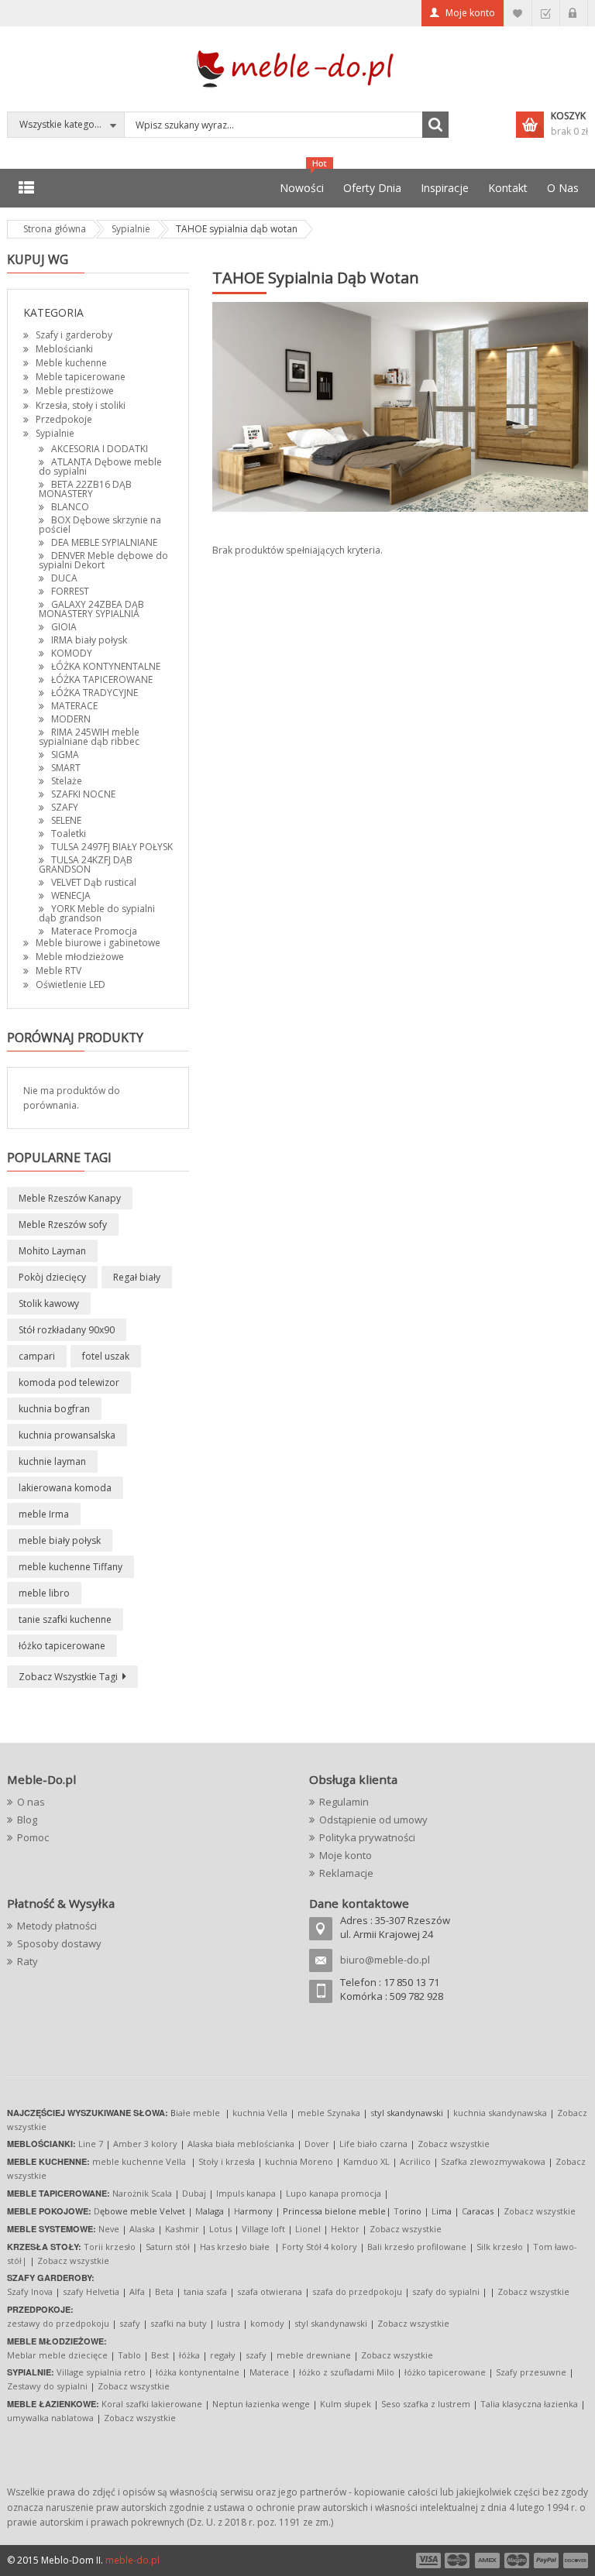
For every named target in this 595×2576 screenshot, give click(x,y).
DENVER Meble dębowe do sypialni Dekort (103, 560)
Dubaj (194, 2193)
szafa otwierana (270, 2291)
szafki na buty (179, 2323)
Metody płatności (57, 1926)
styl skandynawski (331, 2323)
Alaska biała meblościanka (241, 2144)
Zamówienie (546, 13)
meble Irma (44, 1514)
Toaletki (69, 834)
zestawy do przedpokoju (58, 2323)
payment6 (574, 2561)
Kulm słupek (346, 2404)
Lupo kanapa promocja (334, 2193)
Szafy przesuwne (531, 2372)
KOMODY (72, 653)
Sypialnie (55, 433)
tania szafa (205, 2291)
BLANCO (70, 507)
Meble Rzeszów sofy (63, 1225)
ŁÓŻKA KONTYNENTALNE (106, 666)
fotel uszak (106, 1356)
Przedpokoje (64, 419)
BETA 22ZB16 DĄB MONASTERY (85, 489)
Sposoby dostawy (59, 1943)
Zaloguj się (574, 13)
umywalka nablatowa (50, 2418)
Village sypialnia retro (101, 2372)
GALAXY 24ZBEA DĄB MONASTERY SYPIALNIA (91, 609)
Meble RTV (58, 971)
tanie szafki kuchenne (65, 1619)
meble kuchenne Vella (140, 2161)
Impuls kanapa (246, 2193)
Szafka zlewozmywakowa (493, 2161)
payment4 (518, 2561)
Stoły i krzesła (227, 2161)
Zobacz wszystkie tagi (68, 1677)
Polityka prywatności (367, 1837)
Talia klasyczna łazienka (529, 2404)
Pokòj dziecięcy (52, 1277)
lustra (229, 2323)
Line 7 (91, 2144)
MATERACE (74, 706)
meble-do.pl (132, 2560)
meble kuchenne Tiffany (71, 1567)
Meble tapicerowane (81, 377)
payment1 (428, 2561)
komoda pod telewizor (69, 1382)
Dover (317, 2144)
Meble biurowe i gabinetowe (98, 943)
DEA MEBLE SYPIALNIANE (104, 542)
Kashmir (182, 2229)
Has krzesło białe (235, 2247)
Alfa (137, 2291)
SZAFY (65, 807)
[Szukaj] (435, 125)
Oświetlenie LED (71, 984)
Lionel (308, 2229)
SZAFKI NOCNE (83, 794)
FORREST (70, 591)
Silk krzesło (500, 2247)
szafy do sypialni (446, 2291)
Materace (269, 2372)
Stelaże (67, 781)
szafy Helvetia (91, 2291)
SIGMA (65, 755)
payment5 (546, 2561)
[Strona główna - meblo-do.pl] (297, 68)
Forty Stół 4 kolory (320, 2247)
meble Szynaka (329, 2113)
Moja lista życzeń (518, 13)
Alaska (142, 2229)
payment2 (458, 2561)
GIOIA (64, 627)
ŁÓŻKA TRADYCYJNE (95, 693)
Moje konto (470, 13)
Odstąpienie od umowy (373, 1820)
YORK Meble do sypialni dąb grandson (97, 913)
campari (37, 1356)
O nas (31, 1802)
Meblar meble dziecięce (57, 2355)
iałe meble (198, 2113)
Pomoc (33, 1837)
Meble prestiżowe (75, 391)
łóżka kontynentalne (198, 2372)
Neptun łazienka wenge (261, 2404)
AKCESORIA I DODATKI (100, 449)
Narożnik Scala (142, 2193)
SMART (66, 768)
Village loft (265, 2229)
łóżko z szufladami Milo (347, 2372)
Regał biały (137, 1277)
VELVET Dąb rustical (94, 882)
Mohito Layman (52, 1251)
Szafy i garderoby (74, 335)
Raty (28, 1961)
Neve (109, 2229)
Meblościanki (64, 349)
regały (223, 2355)
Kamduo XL (366, 2161)
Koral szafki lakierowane (152, 2404)
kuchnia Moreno (299, 2161)
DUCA (64, 578)
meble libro (44, 1593)
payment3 (488, 2561)
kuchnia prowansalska (67, 1435)
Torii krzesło (110, 2247)
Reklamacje (346, 1873)
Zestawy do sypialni (47, 2386)
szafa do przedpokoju (357, 2291)
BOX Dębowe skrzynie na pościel (100, 525)
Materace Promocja (94, 931)
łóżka (189, 2355)
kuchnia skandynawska (500, 2113)
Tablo (129, 2355)
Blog (27, 1820)
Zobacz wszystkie (454, 2144)
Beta (164, 2291)
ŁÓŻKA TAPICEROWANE (102, 679)
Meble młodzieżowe (80, 957)
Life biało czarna (375, 2144)
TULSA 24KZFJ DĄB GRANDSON (86, 864)
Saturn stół (168, 2247)
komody (267, 2323)
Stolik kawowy (49, 1303)
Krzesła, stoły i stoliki (81, 405)
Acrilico (415, 2161)
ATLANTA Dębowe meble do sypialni (100, 466)
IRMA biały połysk (89, 640)
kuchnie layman (52, 1461)
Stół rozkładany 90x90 (67, 1330)
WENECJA (71, 895)
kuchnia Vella (260, 2113)
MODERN (71, 719)
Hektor (345, 2229)
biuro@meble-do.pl (385, 1960)
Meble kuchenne (71, 363)
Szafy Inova (30, 2291)
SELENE (66, 820)
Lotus (220, 2229)
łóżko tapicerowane (62, 1646)
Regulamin (344, 1802)
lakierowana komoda (65, 1488)
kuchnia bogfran (54, 1409)
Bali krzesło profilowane (417, 2247)
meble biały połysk (60, 1540)
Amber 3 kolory (145, 2144)
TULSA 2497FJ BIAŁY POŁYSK (112, 847)
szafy (130, 2323)
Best (160, 2355)
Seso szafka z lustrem (426, 2404)
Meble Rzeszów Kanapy (70, 1198)
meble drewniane (314, 2355)
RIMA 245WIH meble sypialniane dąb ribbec (89, 737)
